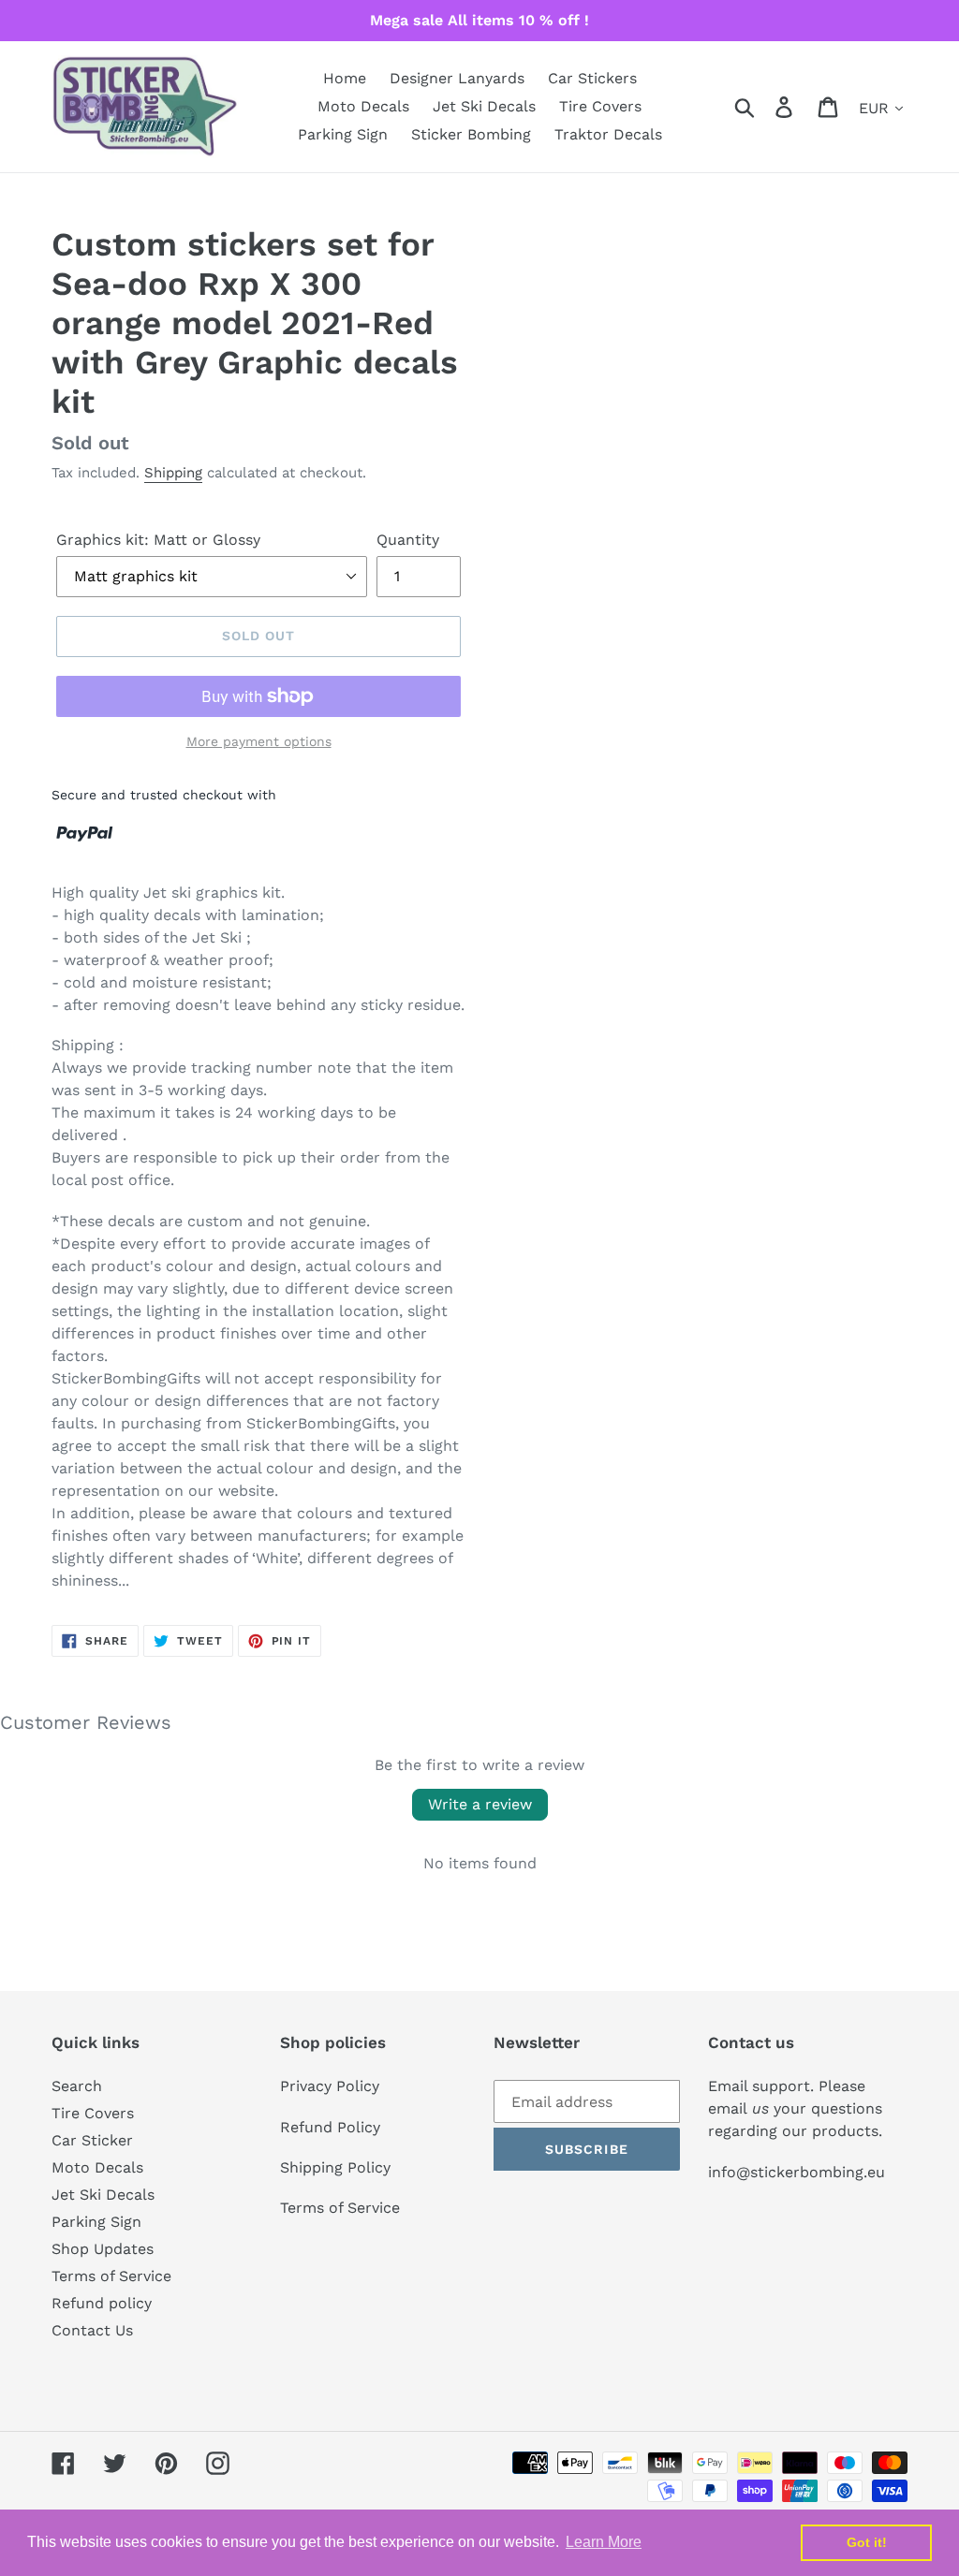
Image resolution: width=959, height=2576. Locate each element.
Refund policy (102, 2303)
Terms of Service (111, 2276)
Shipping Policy (335, 2167)
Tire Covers (93, 2113)
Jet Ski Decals (103, 2195)
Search (77, 2086)
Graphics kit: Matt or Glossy (158, 540)
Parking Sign (96, 2222)
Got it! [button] (867, 2542)
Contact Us (92, 2330)
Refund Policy (330, 2127)
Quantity (408, 540)
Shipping (173, 473)
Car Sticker (92, 2140)
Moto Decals (97, 2167)
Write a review (480, 1804)
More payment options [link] (259, 741)
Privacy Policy (330, 2086)
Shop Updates (103, 2249)
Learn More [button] (604, 2542)
